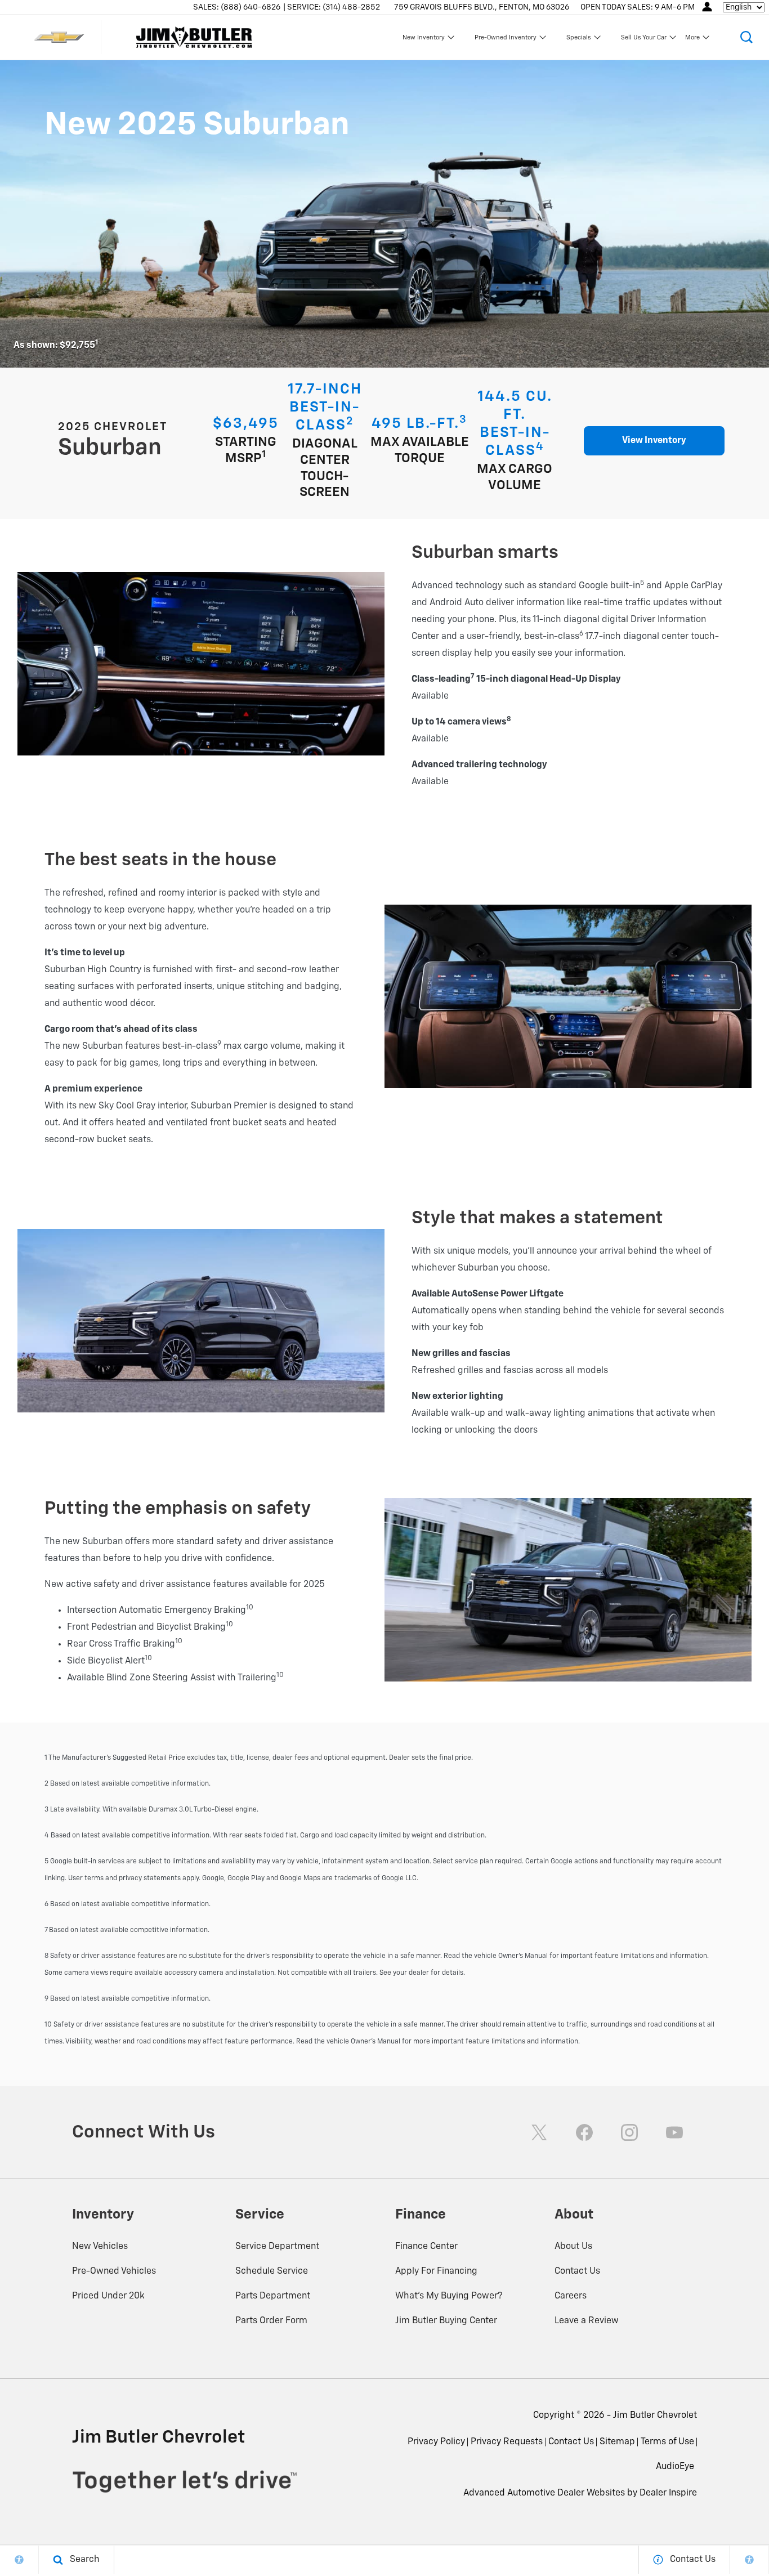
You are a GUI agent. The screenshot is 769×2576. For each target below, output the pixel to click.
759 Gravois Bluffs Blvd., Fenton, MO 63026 (482, 7)
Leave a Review (587, 2321)
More (693, 39)
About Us (573, 2247)
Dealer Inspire (668, 2493)
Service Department (277, 2247)
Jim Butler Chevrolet (655, 2416)
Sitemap (617, 2442)
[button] (746, 37)
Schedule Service (272, 2271)
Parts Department (273, 2296)
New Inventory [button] (423, 39)
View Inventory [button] (654, 441)
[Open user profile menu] (707, 7)
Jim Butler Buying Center (446, 2321)
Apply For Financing (436, 2271)
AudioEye (675, 2467)
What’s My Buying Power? (449, 2296)
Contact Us (577, 2271)
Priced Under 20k (108, 2296)
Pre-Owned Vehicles (114, 2271)
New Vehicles (100, 2247)
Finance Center (426, 2247)
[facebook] (584, 2132)
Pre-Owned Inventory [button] (505, 39)
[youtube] (674, 2132)
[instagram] (629, 2132)
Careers (571, 2296)
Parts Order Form (271, 2321)
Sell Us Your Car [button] (643, 39)
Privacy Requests (507, 2442)
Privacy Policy (436, 2442)
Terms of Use (667, 2442)
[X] (539, 2132)
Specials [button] (578, 39)
